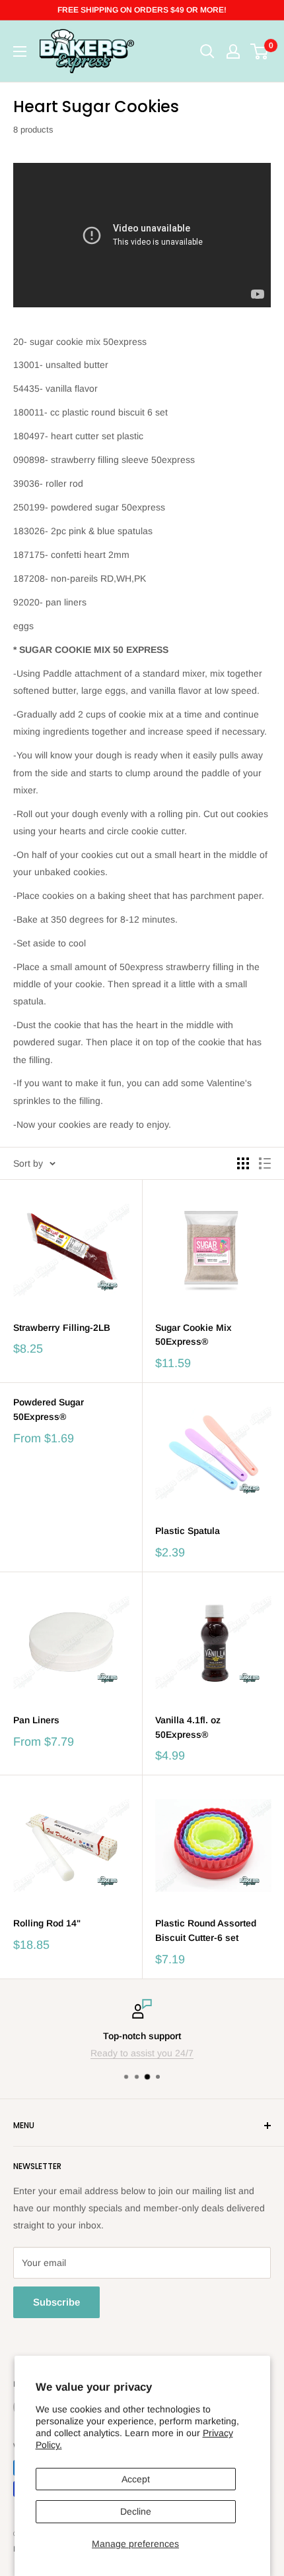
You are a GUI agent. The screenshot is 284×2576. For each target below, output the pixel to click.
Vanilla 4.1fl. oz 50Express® (188, 1727)
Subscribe (56, 2302)
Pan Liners (36, 1720)
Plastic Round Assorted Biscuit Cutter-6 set (206, 1930)
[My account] (233, 51)
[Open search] (207, 51)
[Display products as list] (265, 1163)
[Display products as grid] (243, 1163)
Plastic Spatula (188, 1531)
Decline (136, 2511)
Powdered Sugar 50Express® (49, 1409)
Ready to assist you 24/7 (142, 2053)
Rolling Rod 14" (47, 1923)
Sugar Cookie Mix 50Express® (194, 1335)
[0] (260, 51)
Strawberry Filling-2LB (62, 1328)
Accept (136, 2479)
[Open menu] (20, 51)
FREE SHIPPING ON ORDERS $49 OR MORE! (142, 10)
